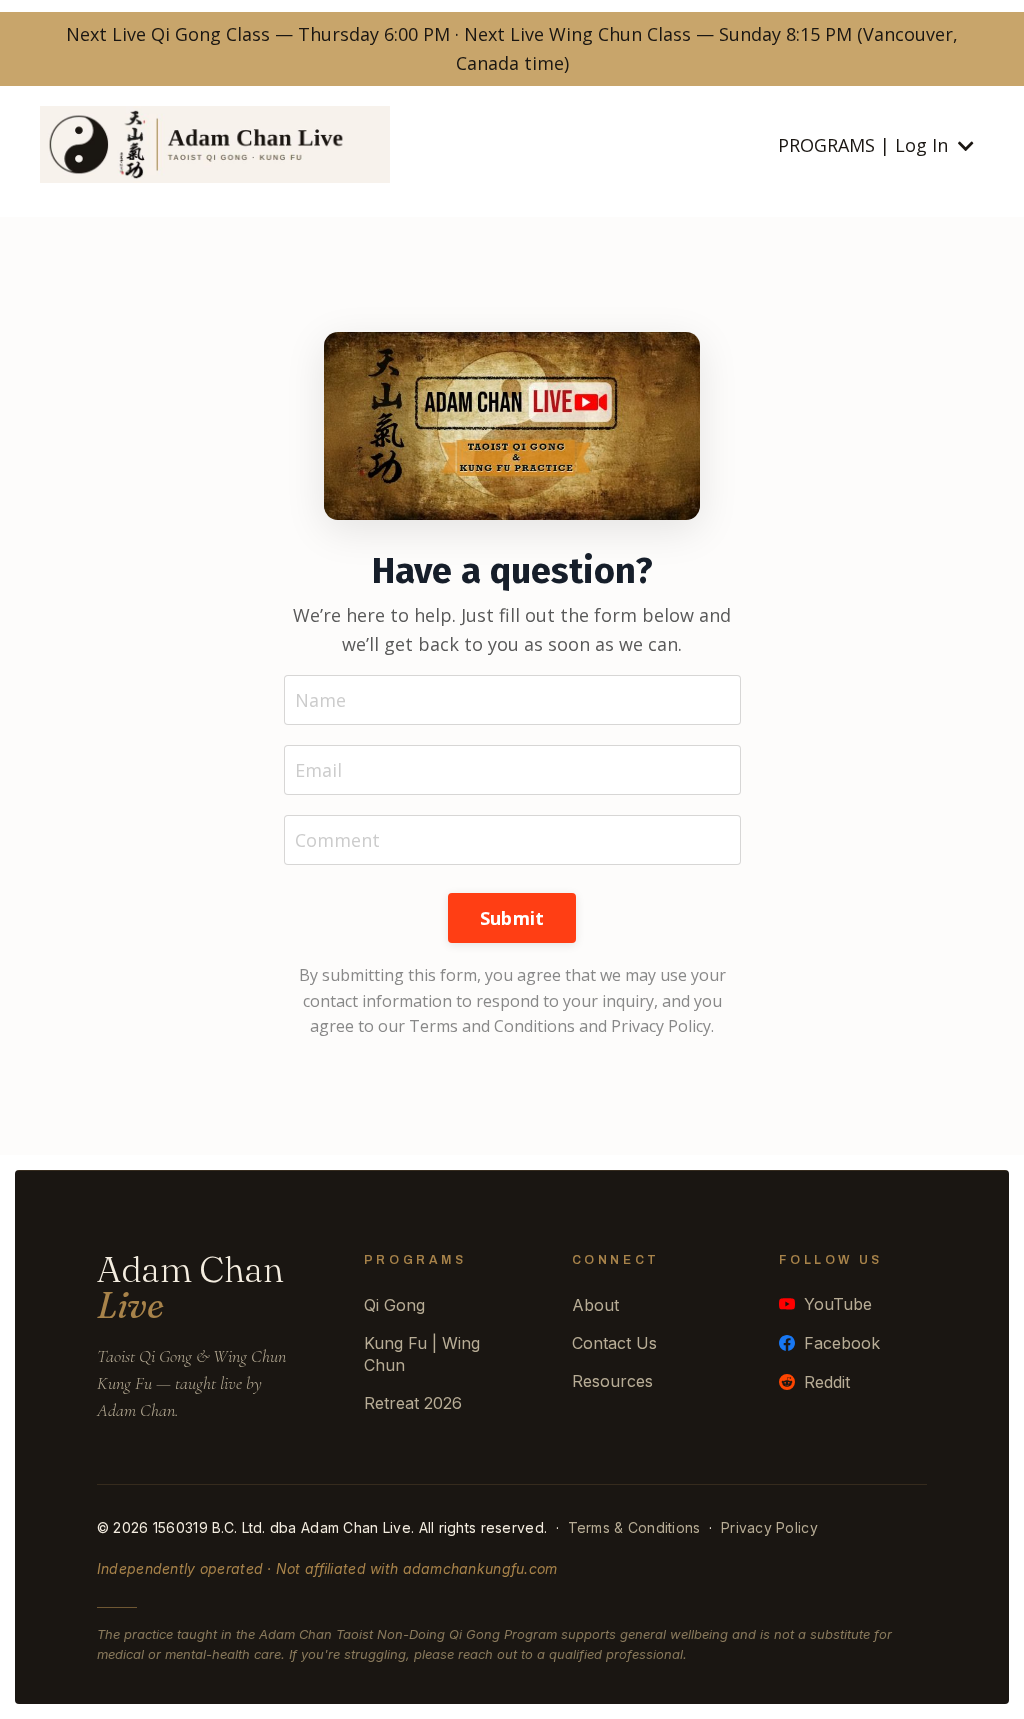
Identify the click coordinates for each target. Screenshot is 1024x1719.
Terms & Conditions (634, 1527)
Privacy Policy (769, 1527)
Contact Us (614, 1343)
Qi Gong (394, 1305)
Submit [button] (512, 918)
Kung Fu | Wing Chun (422, 1354)
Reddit (827, 1382)
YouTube (838, 1304)
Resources (612, 1381)
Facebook (842, 1343)
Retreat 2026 (413, 1403)
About (595, 1305)
